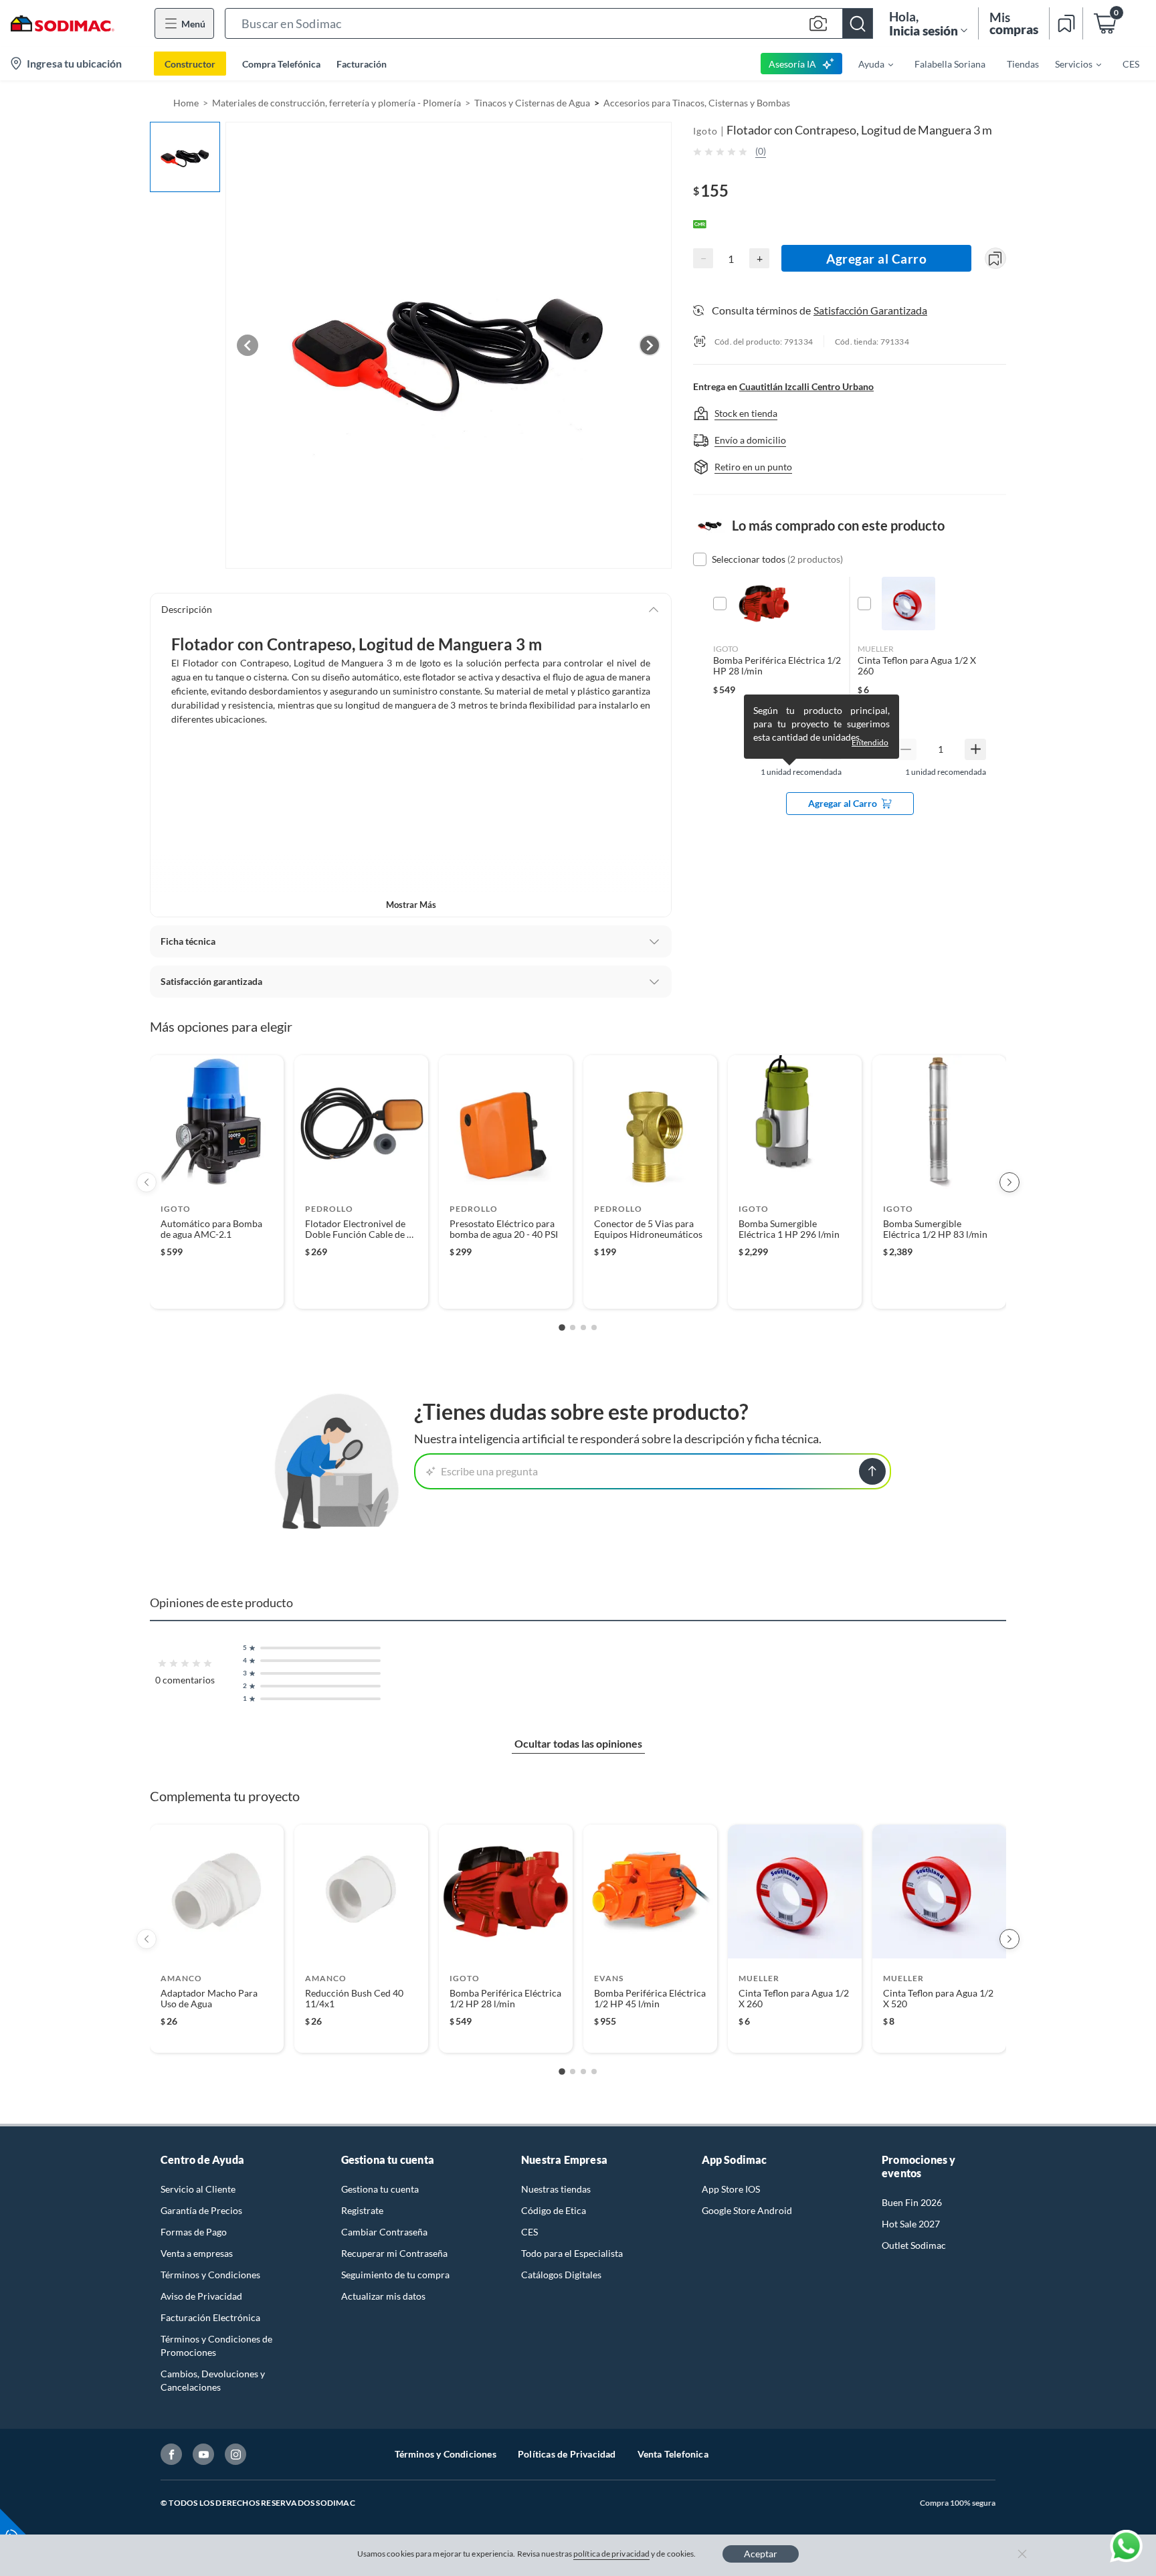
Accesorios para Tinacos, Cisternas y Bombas (697, 103)
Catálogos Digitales (561, 2275)
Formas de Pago (194, 2232)
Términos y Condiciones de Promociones (216, 2345)
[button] (549, 23)
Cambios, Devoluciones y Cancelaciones (213, 2380)
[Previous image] (248, 345)
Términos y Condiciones (210, 2275)
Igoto (705, 131)
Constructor (190, 64)
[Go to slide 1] (562, 1327)
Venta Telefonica (673, 2454)
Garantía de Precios (201, 2210)
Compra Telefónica (281, 64)
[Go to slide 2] (573, 1327)
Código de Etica (554, 2210)
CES (529, 2232)
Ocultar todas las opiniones (578, 1743)
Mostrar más (411, 905)
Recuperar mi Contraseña (394, 2253)
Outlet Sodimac (914, 2245)
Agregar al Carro (876, 259)
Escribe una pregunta (489, 1471)
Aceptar (761, 2554)
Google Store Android (747, 2210)
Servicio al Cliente (198, 2189)
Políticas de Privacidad (567, 2454)
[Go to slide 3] (583, 1327)
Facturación (362, 64)
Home (186, 103)
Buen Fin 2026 (912, 2202)
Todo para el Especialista (572, 2253)
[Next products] (1009, 1182)
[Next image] (650, 345)
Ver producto (216, 1290)
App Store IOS (731, 2189)
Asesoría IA (792, 64)
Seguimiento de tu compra (395, 2275)
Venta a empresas (197, 2253)
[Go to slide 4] (594, 1327)
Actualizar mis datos (383, 2296)
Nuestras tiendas (556, 2189)
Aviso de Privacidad (201, 2296)
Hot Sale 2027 (911, 2224)
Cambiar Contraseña (384, 2232)
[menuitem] (868, 64)
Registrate (362, 2210)
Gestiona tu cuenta (380, 2189)
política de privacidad (611, 2554)
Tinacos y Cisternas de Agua (532, 103)
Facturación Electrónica (210, 2317)
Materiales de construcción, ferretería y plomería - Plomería (336, 103)
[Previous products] (147, 1182)
